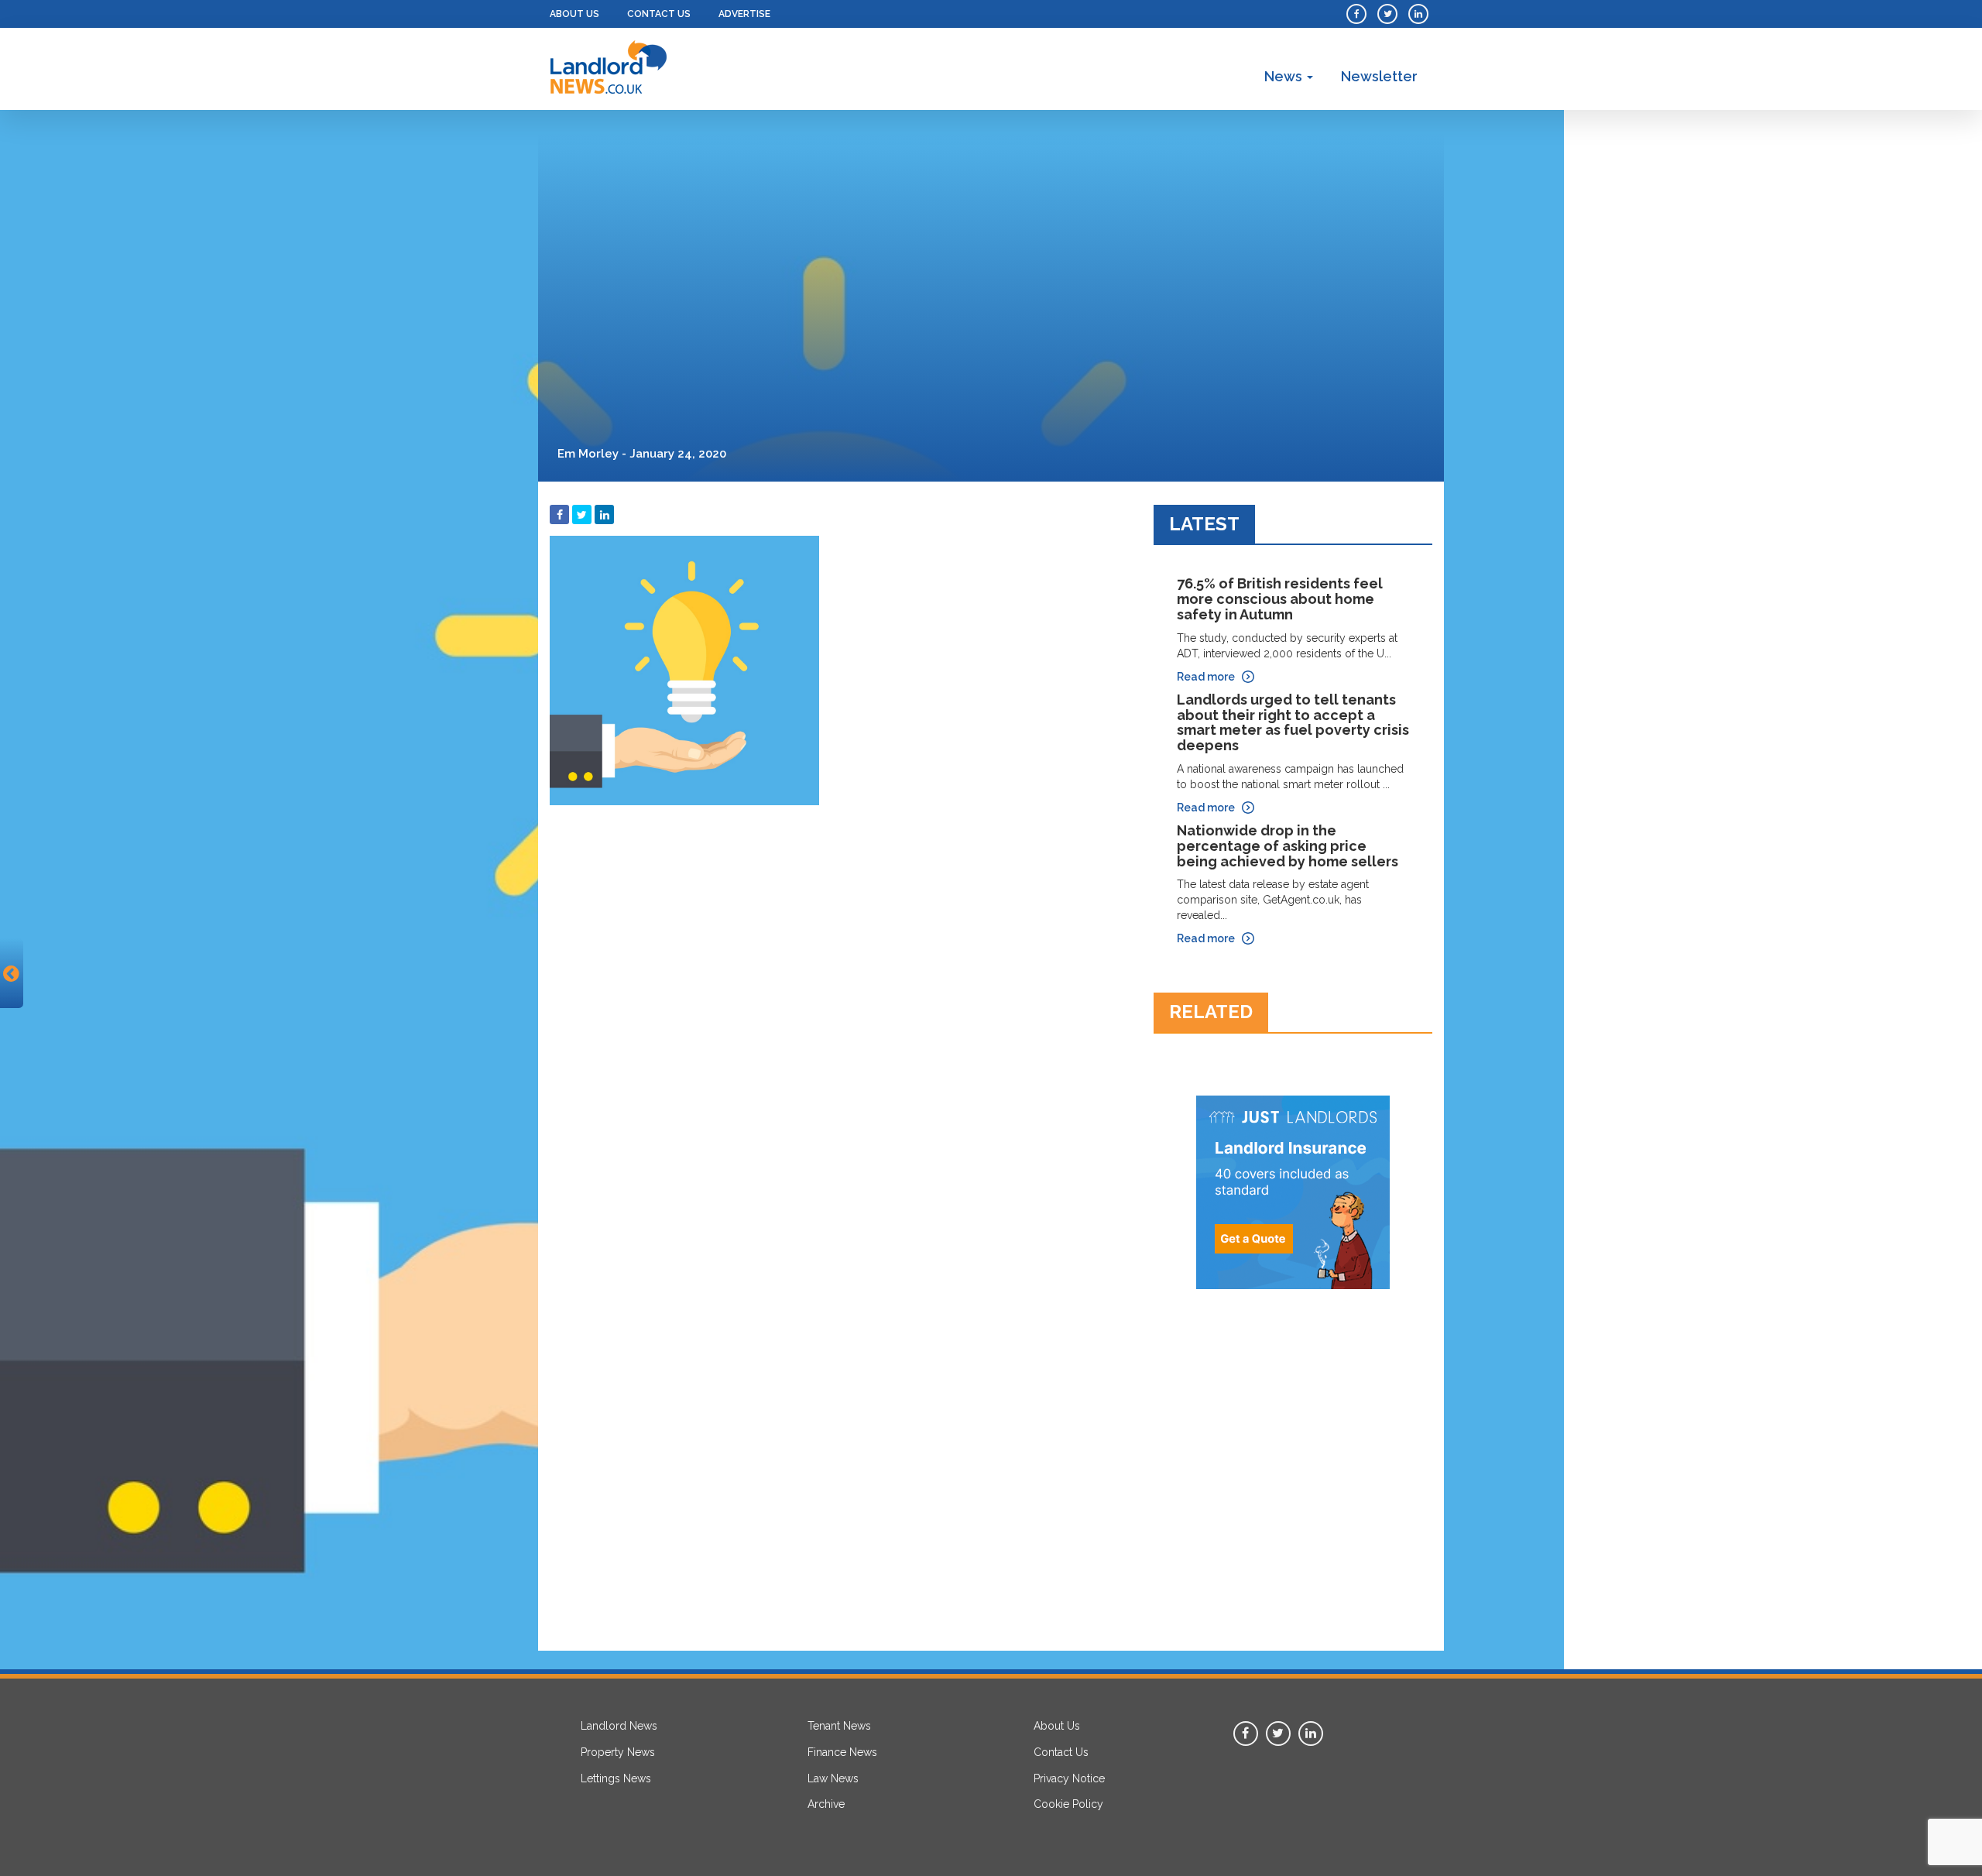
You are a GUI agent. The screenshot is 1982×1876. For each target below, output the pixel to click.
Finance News (842, 1752)
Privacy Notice (1069, 1778)
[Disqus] (840, 1007)
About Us (574, 14)
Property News (618, 1752)
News (1285, 76)
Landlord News (619, 1726)
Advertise (744, 14)
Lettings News (616, 1778)
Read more (1206, 677)
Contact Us (659, 14)
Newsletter (1379, 76)
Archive (826, 1804)
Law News (833, 1778)
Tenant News (839, 1726)
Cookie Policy (1068, 1804)
